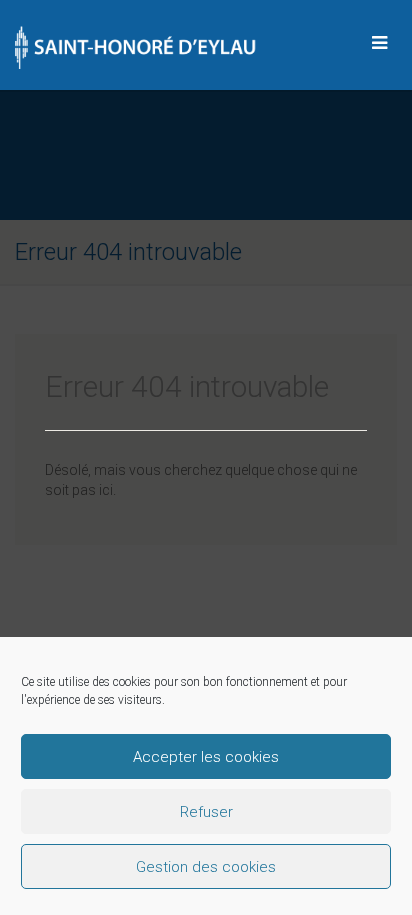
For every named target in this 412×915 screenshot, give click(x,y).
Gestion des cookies (206, 867)
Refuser (206, 812)
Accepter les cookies (206, 757)
